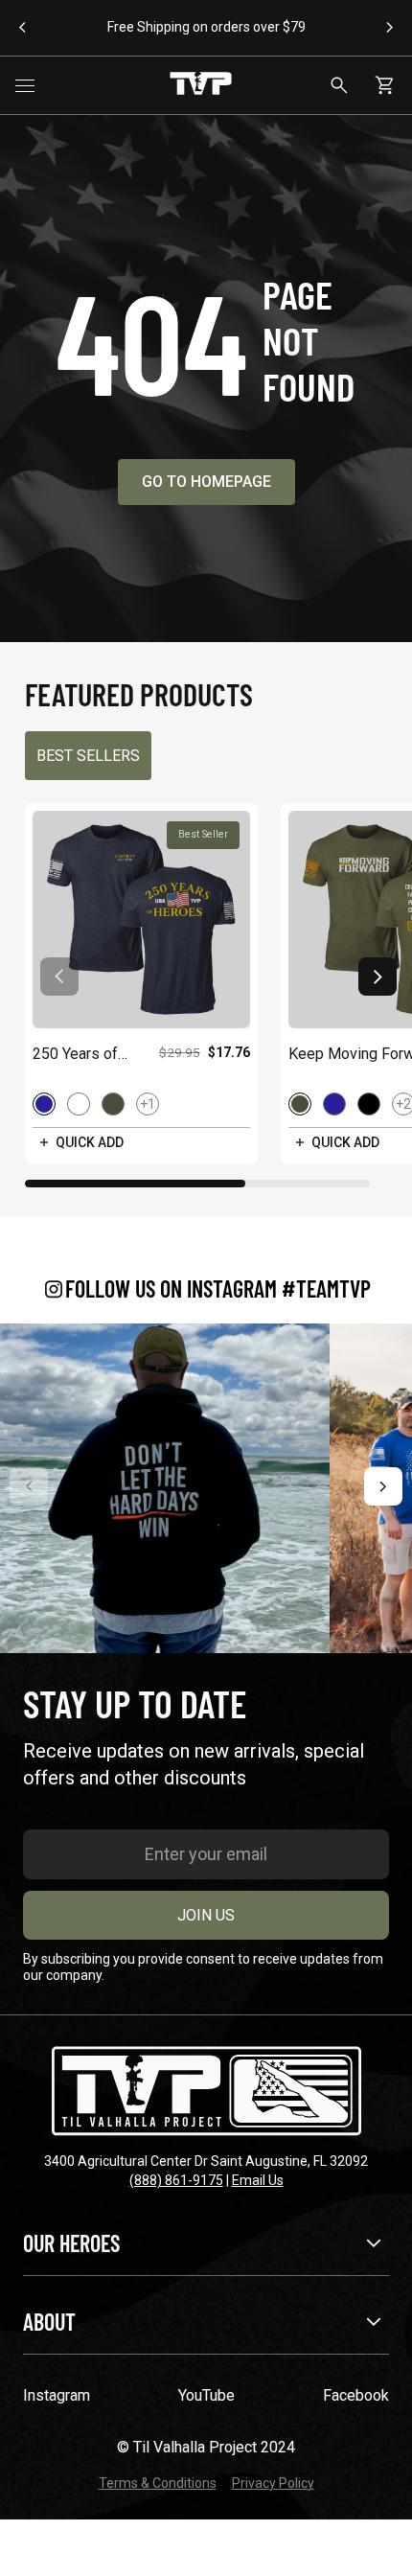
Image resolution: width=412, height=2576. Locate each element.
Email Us (258, 2180)
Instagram (57, 2395)
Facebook (356, 2395)
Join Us (206, 1915)
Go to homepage (206, 482)
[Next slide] (378, 977)
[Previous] (29, 1486)
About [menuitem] (49, 2322)
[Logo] (201, 85)
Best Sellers (88, 756)
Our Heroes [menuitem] (71, 2243)
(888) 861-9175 (176, 2180)
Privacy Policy (273, 2483)
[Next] (383, 1486)
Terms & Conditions (158, 2483)
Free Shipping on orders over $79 (206, 27)
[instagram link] (165, 1488)
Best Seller (203, 834)
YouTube (206, 2395)
